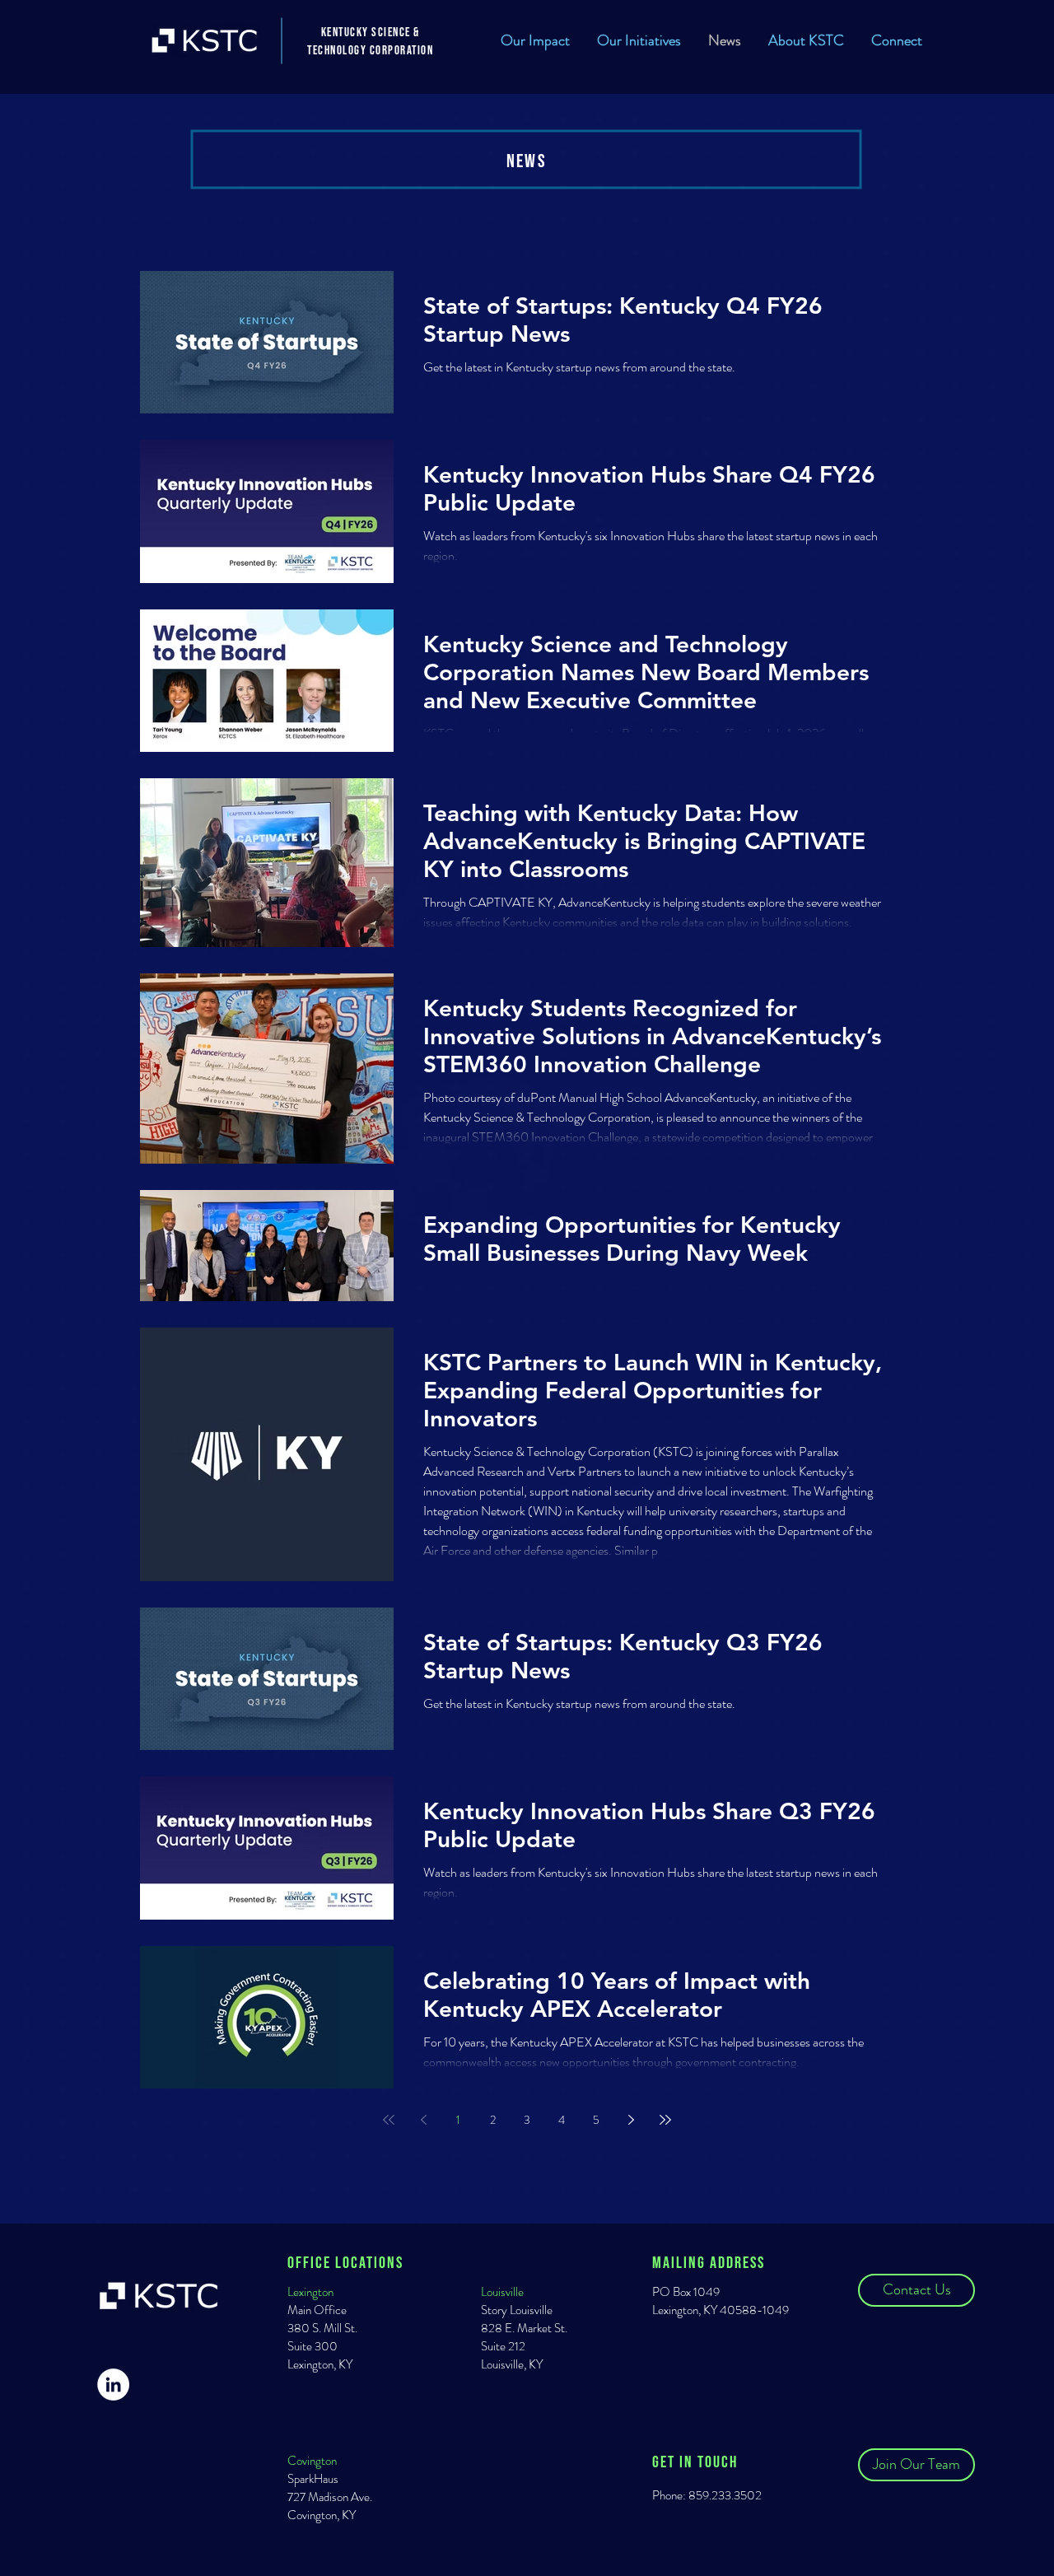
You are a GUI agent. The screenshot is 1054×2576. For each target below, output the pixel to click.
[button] (639, 40)
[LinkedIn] (113, 2385)
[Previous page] (423, 2120)
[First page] (389, 2120)
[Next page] (631, 2120)
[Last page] (665, 2120)
